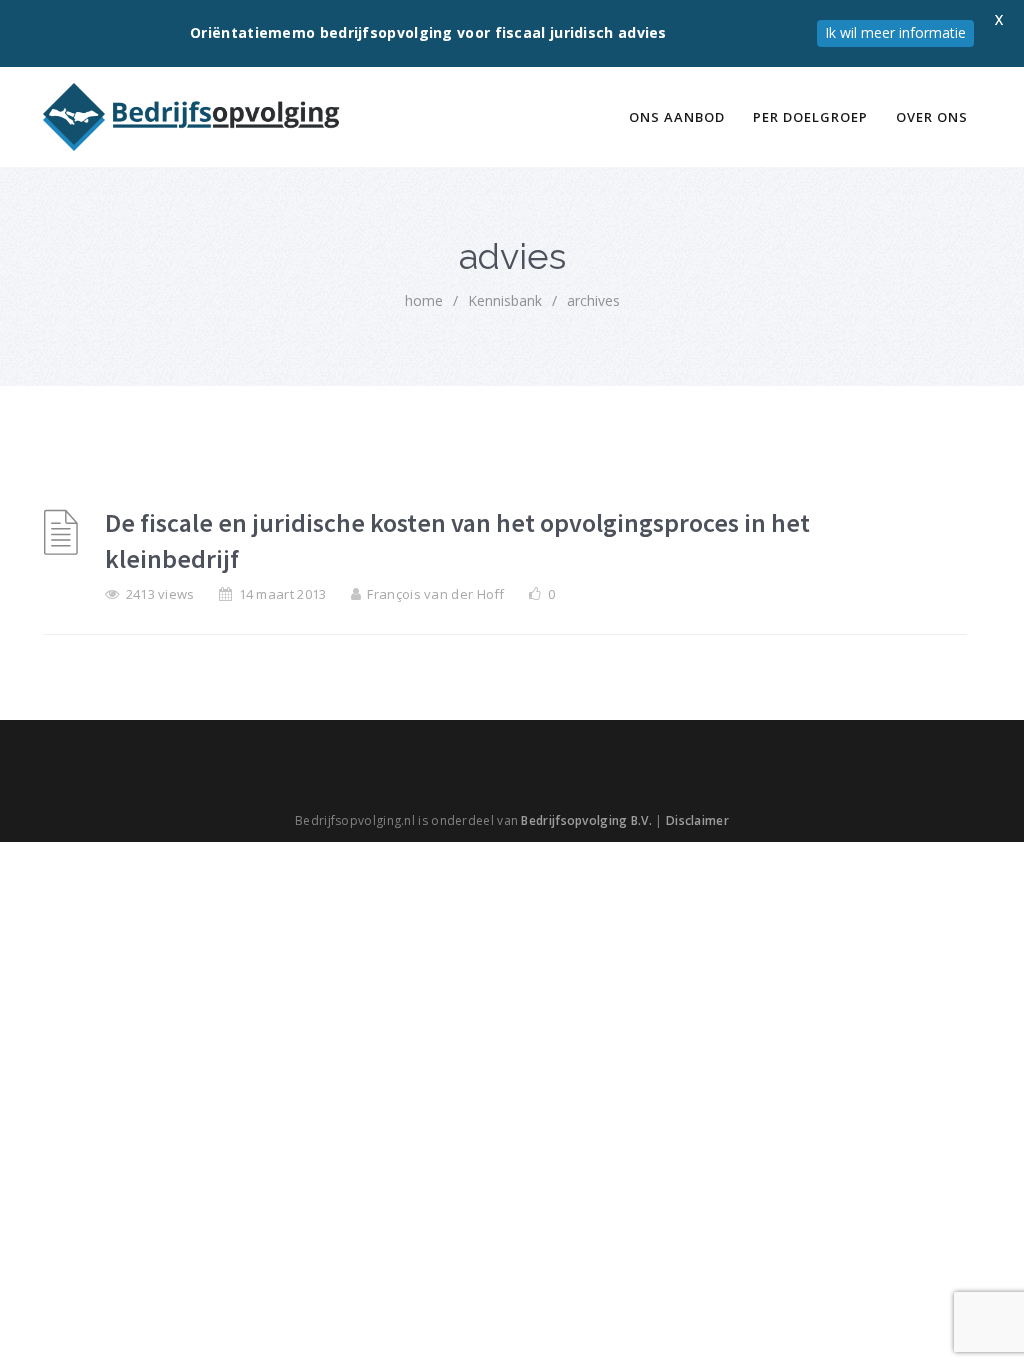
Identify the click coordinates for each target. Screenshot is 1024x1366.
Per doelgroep (810, 117)
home (424, 300)
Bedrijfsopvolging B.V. (586, 820)
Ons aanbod (677, 117)
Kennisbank (505, 300)
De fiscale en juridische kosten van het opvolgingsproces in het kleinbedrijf (457, 540)
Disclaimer (697, 820)
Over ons (932, 117)
